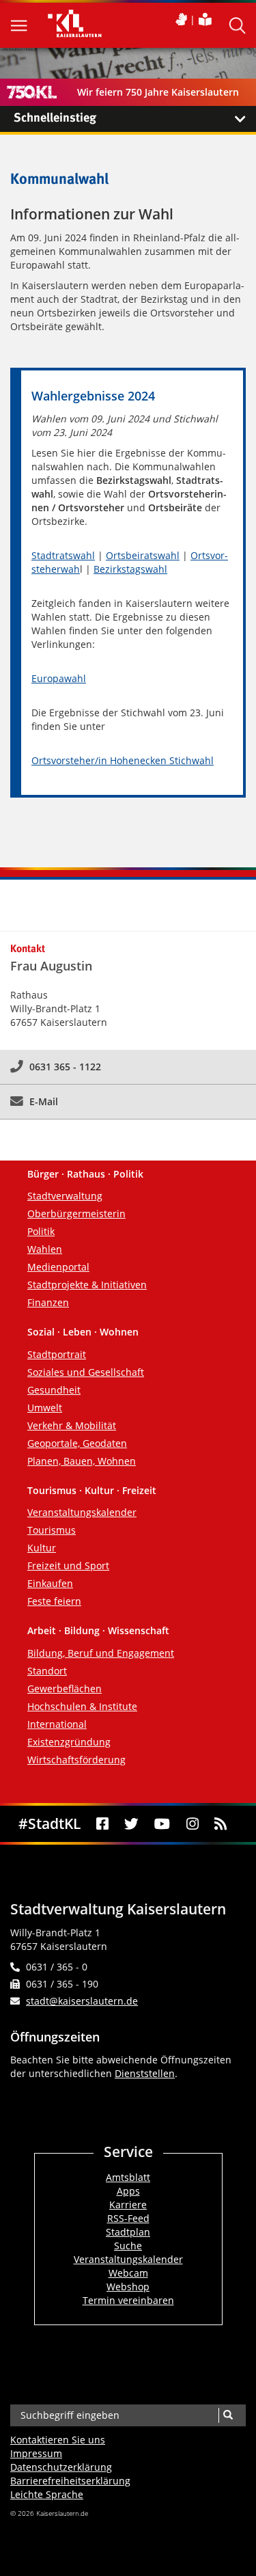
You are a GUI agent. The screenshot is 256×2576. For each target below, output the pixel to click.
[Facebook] (102, 1824)
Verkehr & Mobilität (72, 1425)
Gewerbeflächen (65, 1689)
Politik (41, 1231)
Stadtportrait (57, 1354)
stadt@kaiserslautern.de (82, 2001)
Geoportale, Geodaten (77, 1443)
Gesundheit (54, 1390)
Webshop (128, 2287)
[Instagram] (192, 1824)
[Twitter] (132, 1824)
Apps (128, 2191)
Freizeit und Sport (68, 1565)
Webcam (128, 2273)
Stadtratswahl (63, 555)
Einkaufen (50, 1583)
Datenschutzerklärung (61, 2467)
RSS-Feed (128, 2218)
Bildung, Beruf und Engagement (101, 1653)
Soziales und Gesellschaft (86, 1372)
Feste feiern (54, 1601)
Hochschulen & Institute (82, 1706)
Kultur (42, 1548)
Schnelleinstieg (55, 118)
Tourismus (52, 1530)
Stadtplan (128, 2232)
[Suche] (228, 2415)
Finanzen (48, 1302)
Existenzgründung (69, 1742)
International (57, 1724)
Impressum (36, 2453)
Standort (47, 1671)
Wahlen (45, 1249)
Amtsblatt (128, 2177)
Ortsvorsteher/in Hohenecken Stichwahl (123, 760)
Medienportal (58, 1267)
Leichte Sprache (47, 2494)
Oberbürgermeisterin (76, 1214)
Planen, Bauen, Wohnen (82, 1461)
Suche (128, 2246)
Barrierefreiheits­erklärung (70, 2481)
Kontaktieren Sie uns (58, 2440)
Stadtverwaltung (65, 1196)
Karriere (128, 2205)
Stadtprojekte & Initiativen (87, 1285)
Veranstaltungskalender (82, 1512)
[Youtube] (162, 1824)
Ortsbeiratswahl (143, 555)
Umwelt (45, 1408)
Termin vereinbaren (128, 2300)
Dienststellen (145, 2073)
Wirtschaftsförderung (76, 1760)
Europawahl (59, 678)
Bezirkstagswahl (130, 569)
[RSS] (220, 1824)
